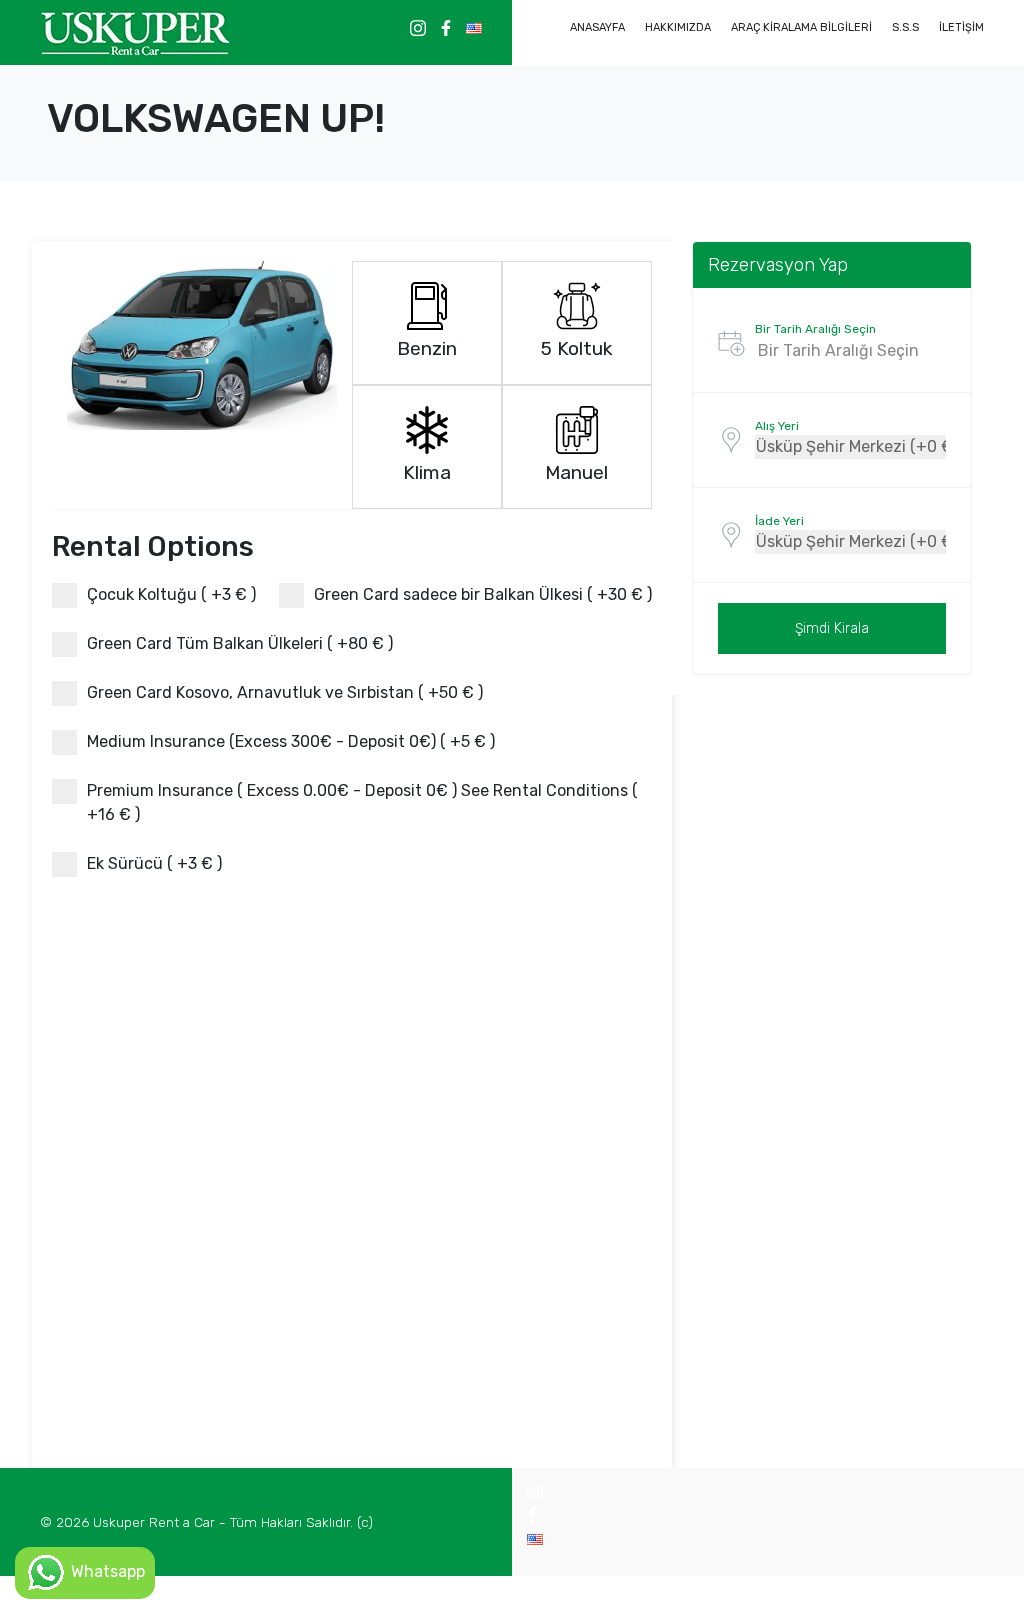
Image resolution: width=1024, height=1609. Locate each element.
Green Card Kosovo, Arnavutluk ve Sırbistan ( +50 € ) (285, 692)
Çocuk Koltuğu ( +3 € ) (171, 594)
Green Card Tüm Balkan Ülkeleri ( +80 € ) (240, 643)
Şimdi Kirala (832, 628)
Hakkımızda (678, 27)
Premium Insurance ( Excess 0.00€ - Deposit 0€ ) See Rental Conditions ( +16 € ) (362, 802)
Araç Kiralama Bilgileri (801, 27)
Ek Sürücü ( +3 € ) (154, 863)
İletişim (961, 27)
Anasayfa (597, 27)
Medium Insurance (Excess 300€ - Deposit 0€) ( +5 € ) (291, 741)
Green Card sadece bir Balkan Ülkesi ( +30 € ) (483, 594)
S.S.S (905, 27)
